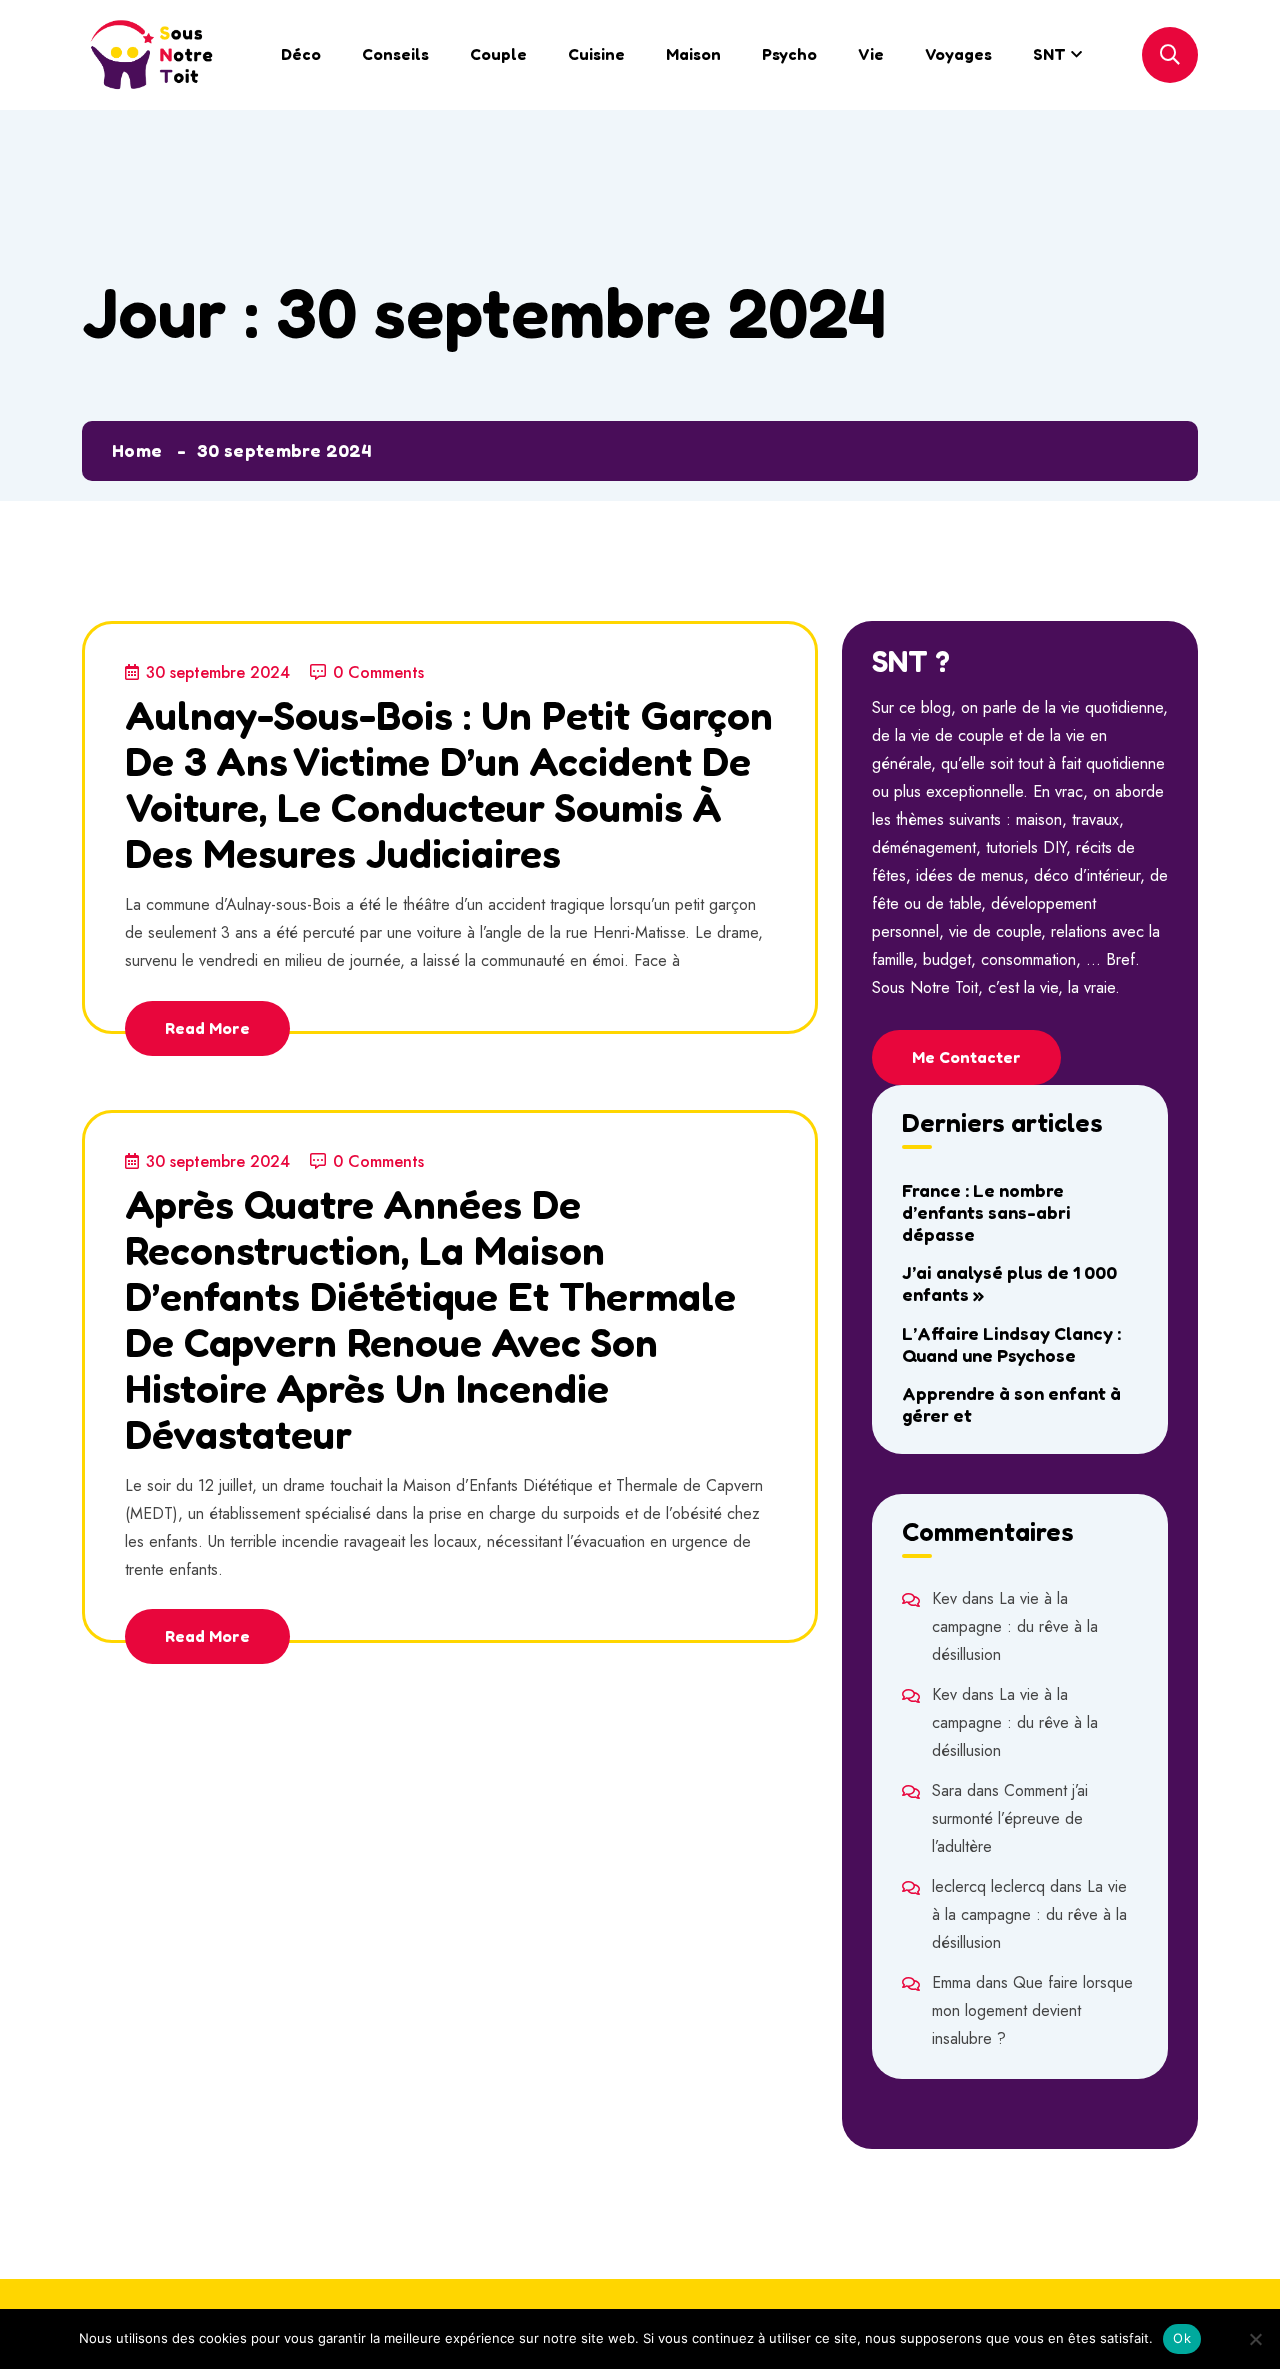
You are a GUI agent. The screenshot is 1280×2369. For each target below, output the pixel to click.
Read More (207, 1028)
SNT (1049, 54)
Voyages (958, 54)
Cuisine (596, 54)
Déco (301, 54)
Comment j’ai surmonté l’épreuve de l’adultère (1010, 1818)
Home (137, 450)
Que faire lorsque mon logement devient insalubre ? (1032, 2010)
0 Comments (378, 672)
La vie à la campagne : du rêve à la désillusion (1015, 1626)
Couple (498, 54)
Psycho (789, 54)
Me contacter (966, 1057)
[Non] (1255, 2339)
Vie (871, 54)
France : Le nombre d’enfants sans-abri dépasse (986, 1212)
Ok (1182, 2338)
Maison (693, 54)
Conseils (395, 54)
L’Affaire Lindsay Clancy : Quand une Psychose (1011, 1344)
